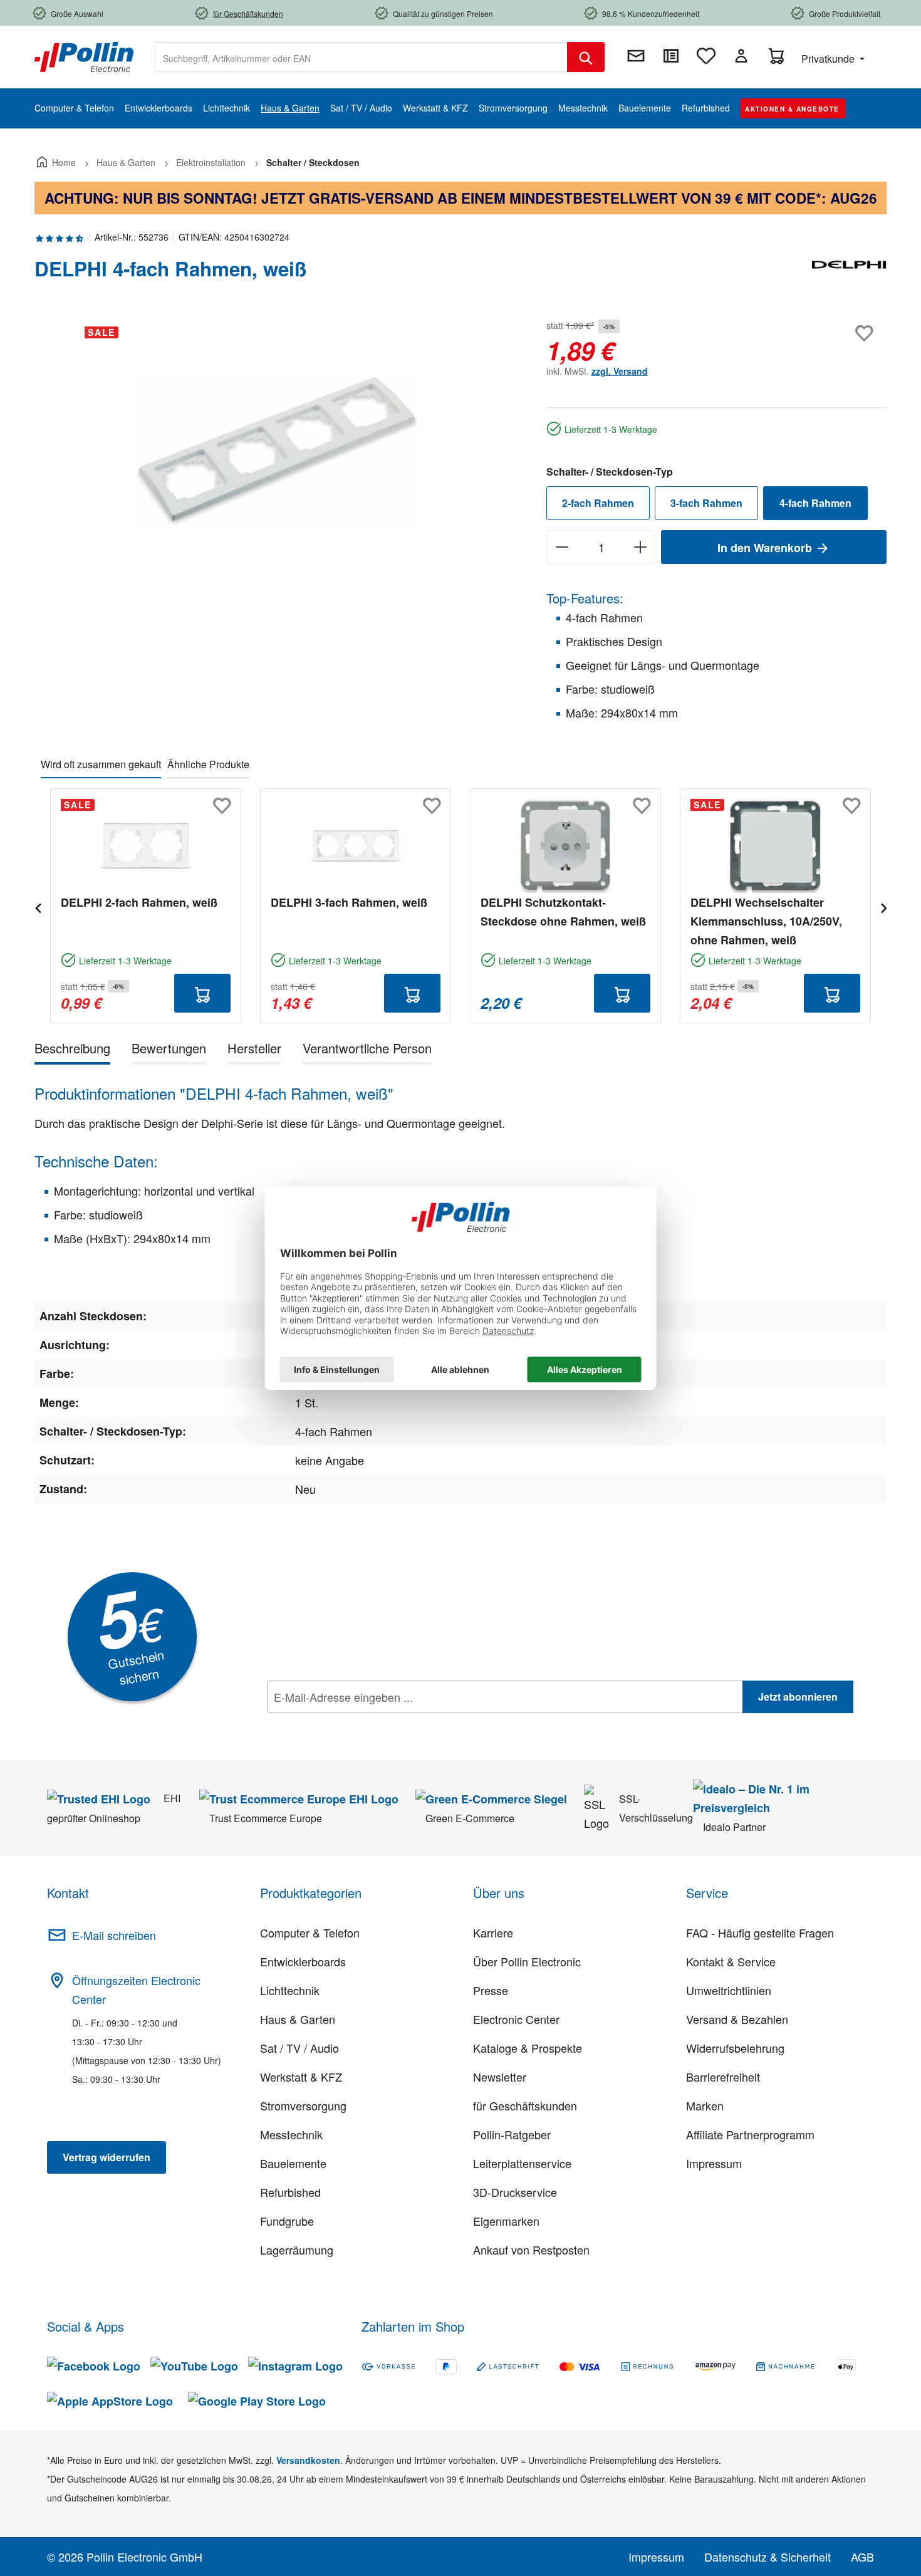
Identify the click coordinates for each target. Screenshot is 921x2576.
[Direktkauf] (671, 56)
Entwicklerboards (303, 1961)
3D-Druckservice (515, 2192)
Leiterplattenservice (522, 2163)
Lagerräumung (297, 2250)
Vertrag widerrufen (107, 2157)
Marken (705, 2105)
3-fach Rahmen (706, 503)
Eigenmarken (506, 2221)
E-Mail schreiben (114, 1935)
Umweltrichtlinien (729, 1990)
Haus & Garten (298, 2019)
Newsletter (500, 2077)
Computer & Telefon (310, 1932)
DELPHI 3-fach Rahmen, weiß (349, 902)
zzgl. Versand (620, 371)
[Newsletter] (636, 56)
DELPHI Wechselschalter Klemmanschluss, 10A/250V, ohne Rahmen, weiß (766, 921)
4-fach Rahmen (815, 503)
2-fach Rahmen (598, 503)
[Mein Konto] (741, 56)
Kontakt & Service (731, 1961)
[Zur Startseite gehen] (84, 56)
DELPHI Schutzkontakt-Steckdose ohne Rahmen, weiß (563, 912)
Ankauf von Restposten (531, 2250)
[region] (278, 451)
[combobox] (361, 57)
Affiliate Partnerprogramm (750, 2134)
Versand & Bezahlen (737, 2019)
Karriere (493, 1932)
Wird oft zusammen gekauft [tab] (101, 764)
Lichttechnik (290, 1990)
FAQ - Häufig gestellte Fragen (760, 1932)
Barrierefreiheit (723, 2077)
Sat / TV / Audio (299, 2048)
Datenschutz (348, 1724)
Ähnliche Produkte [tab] (208, 764)
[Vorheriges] (38, 906)
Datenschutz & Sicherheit (767, 2557)
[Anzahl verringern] (562, 547)
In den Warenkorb (766, 548)
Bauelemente (293, 2163)
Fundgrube (287, 2221)
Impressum (714, 2163)
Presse (491, 1990)
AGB (862, 2557)
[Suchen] (586, 57)
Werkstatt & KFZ (301, 2077)
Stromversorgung (303, 2105)
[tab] (72, 1051)
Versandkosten (308, 2460)
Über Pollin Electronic (527, 1961)
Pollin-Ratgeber (512, 2134)
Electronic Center (516, 2019)
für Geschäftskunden (525, 2105)
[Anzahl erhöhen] (641, 547)
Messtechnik (291, 2134)
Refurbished (290, 2192)
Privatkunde (829, 59)
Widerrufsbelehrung (735, 2048)
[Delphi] (849, 274)
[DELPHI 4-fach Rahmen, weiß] (277, 451)
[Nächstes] (883, 906)
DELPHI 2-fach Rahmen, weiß (139, 902)
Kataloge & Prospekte (528, 2048)
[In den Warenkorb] (202, 993)
